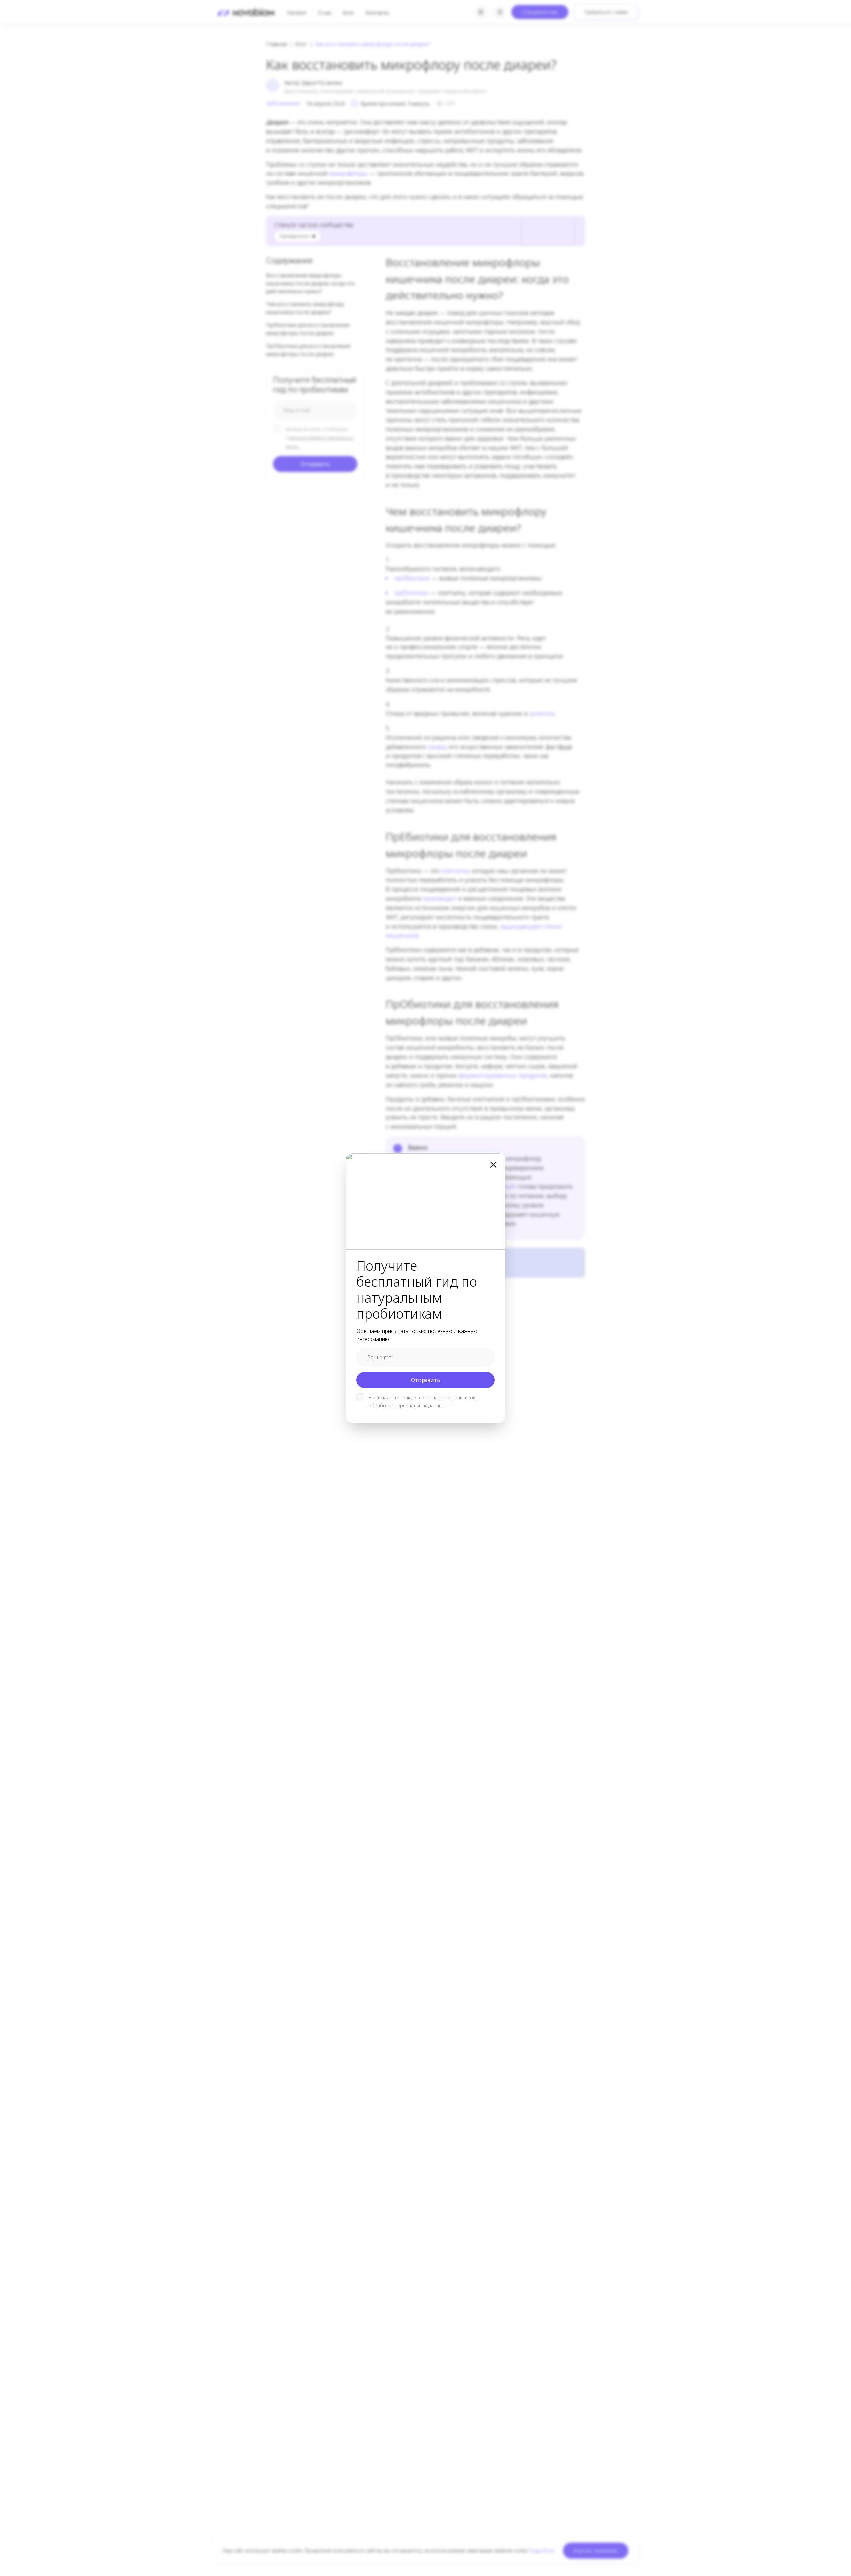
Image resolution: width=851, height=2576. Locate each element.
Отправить (425, 1380)
